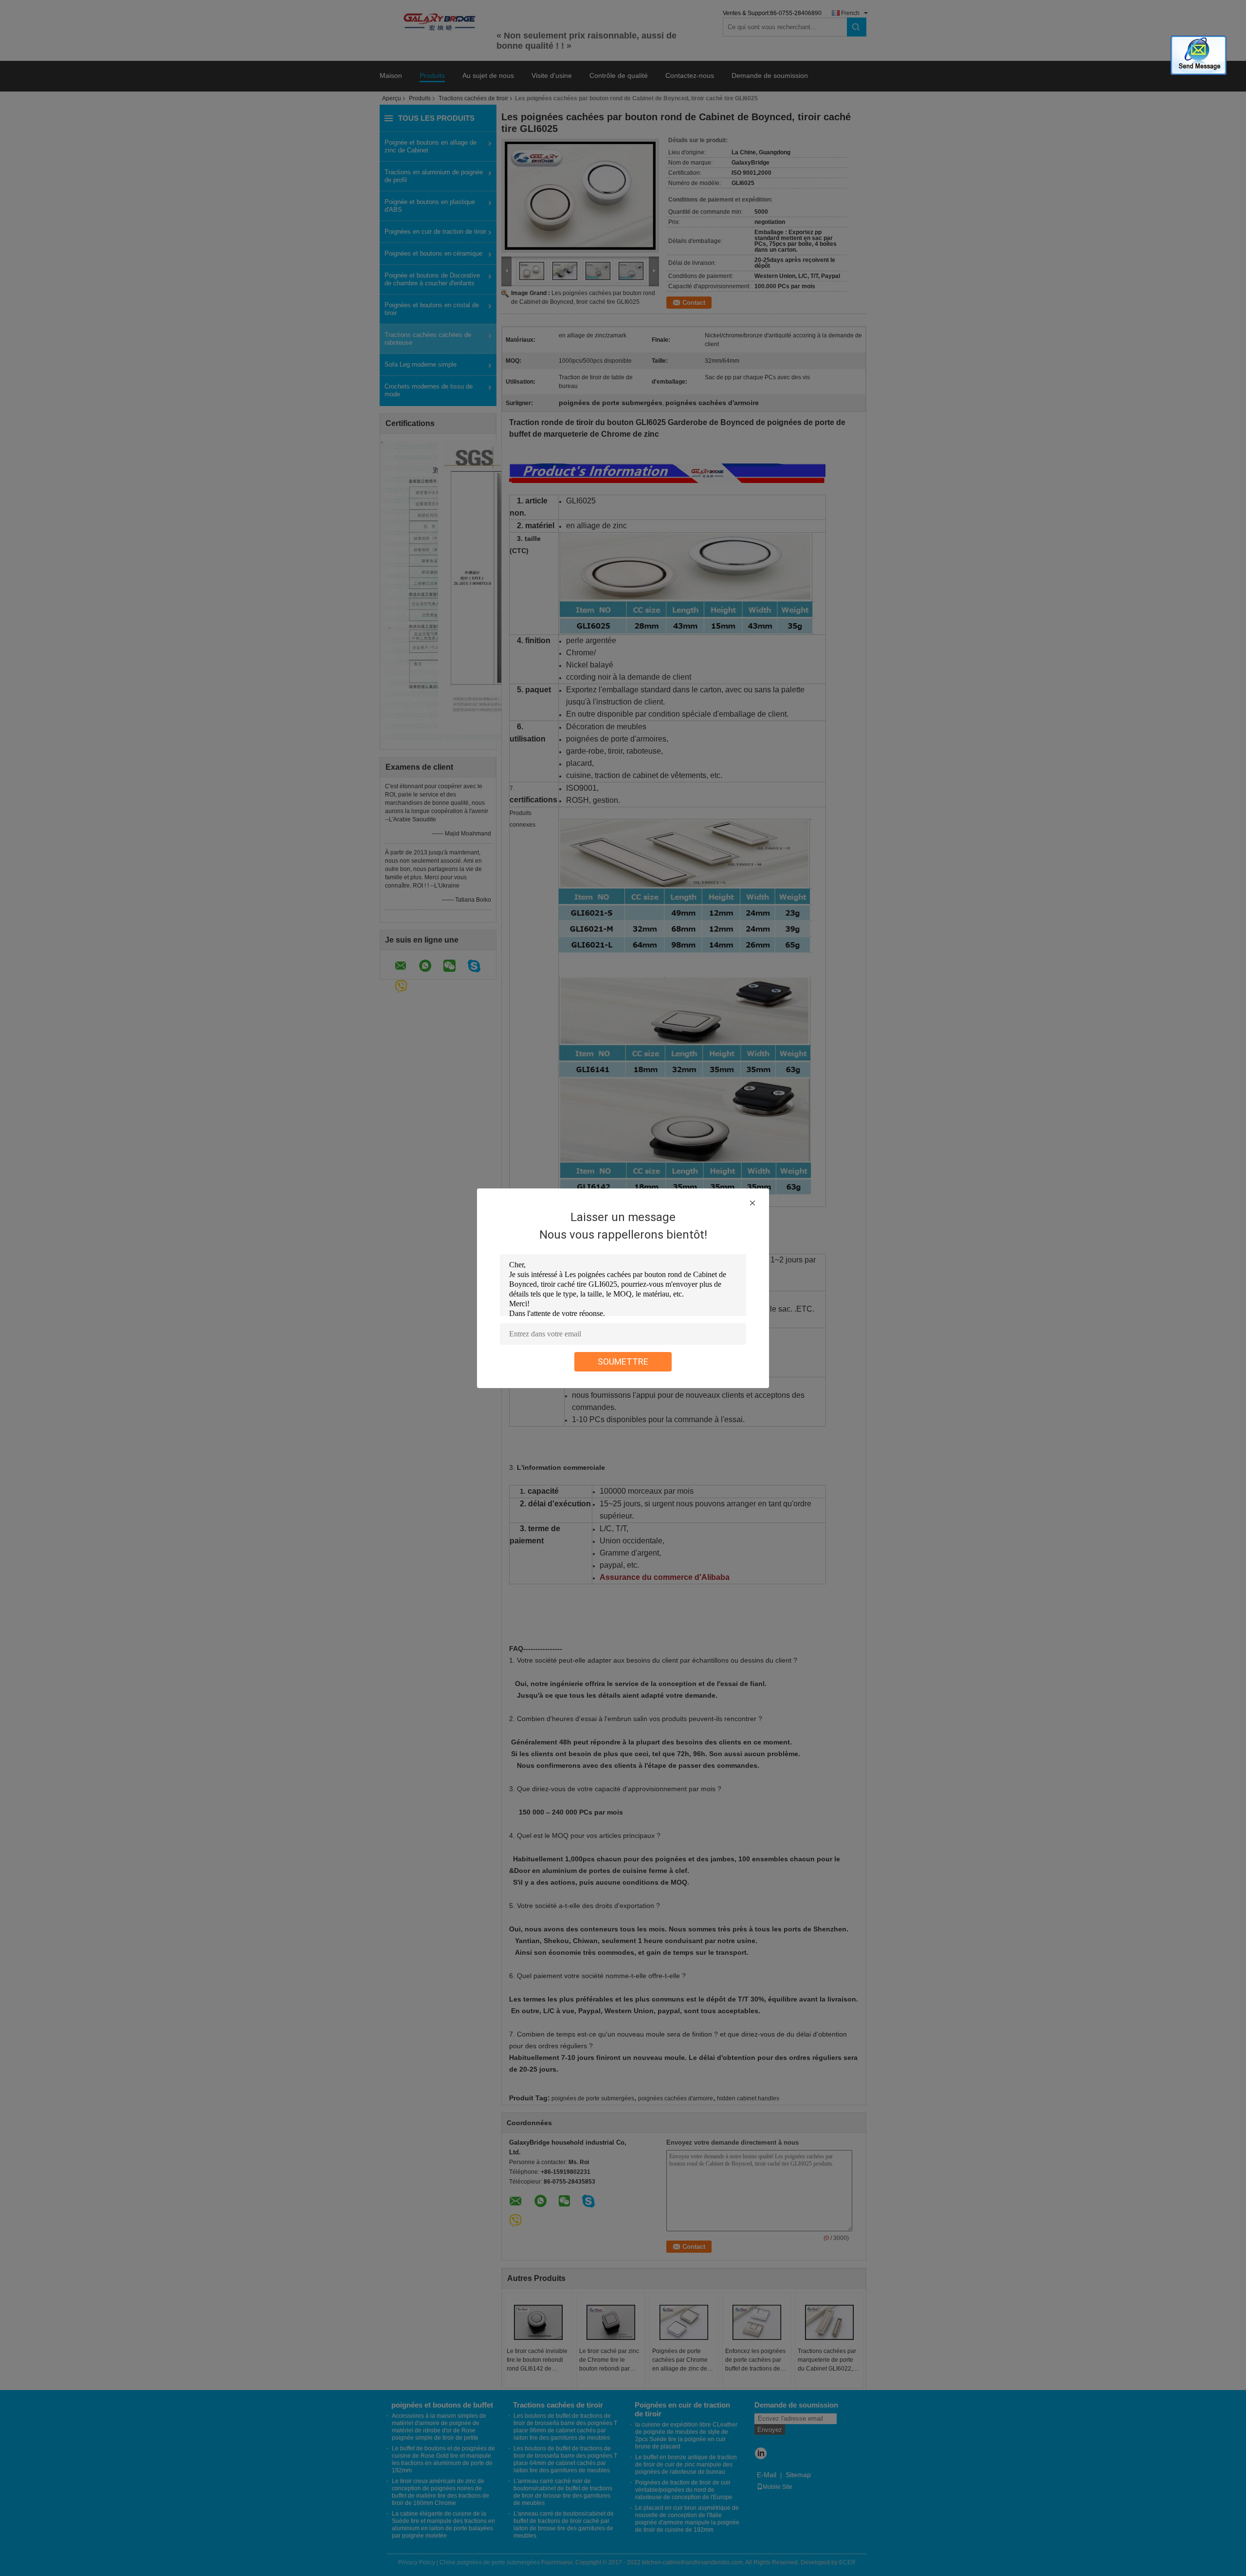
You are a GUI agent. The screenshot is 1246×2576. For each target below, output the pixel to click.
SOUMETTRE (623, 1362)
